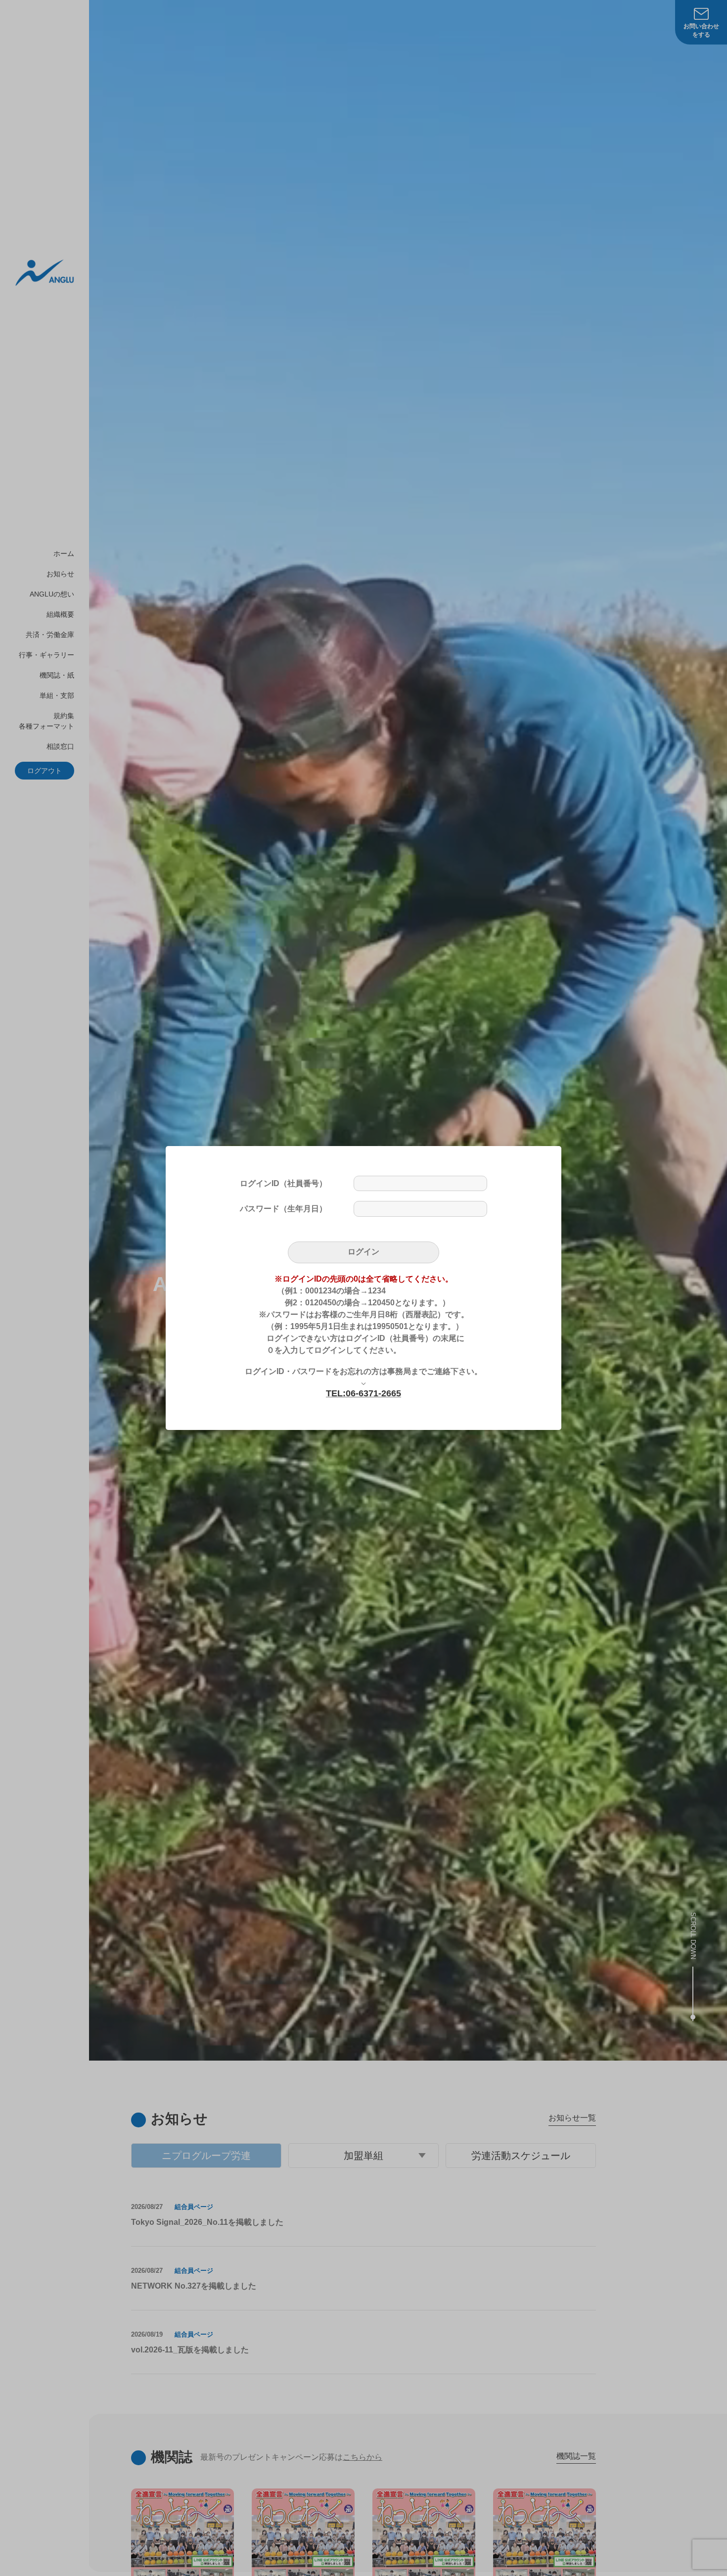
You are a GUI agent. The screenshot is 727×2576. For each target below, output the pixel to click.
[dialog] (363, 1288)
